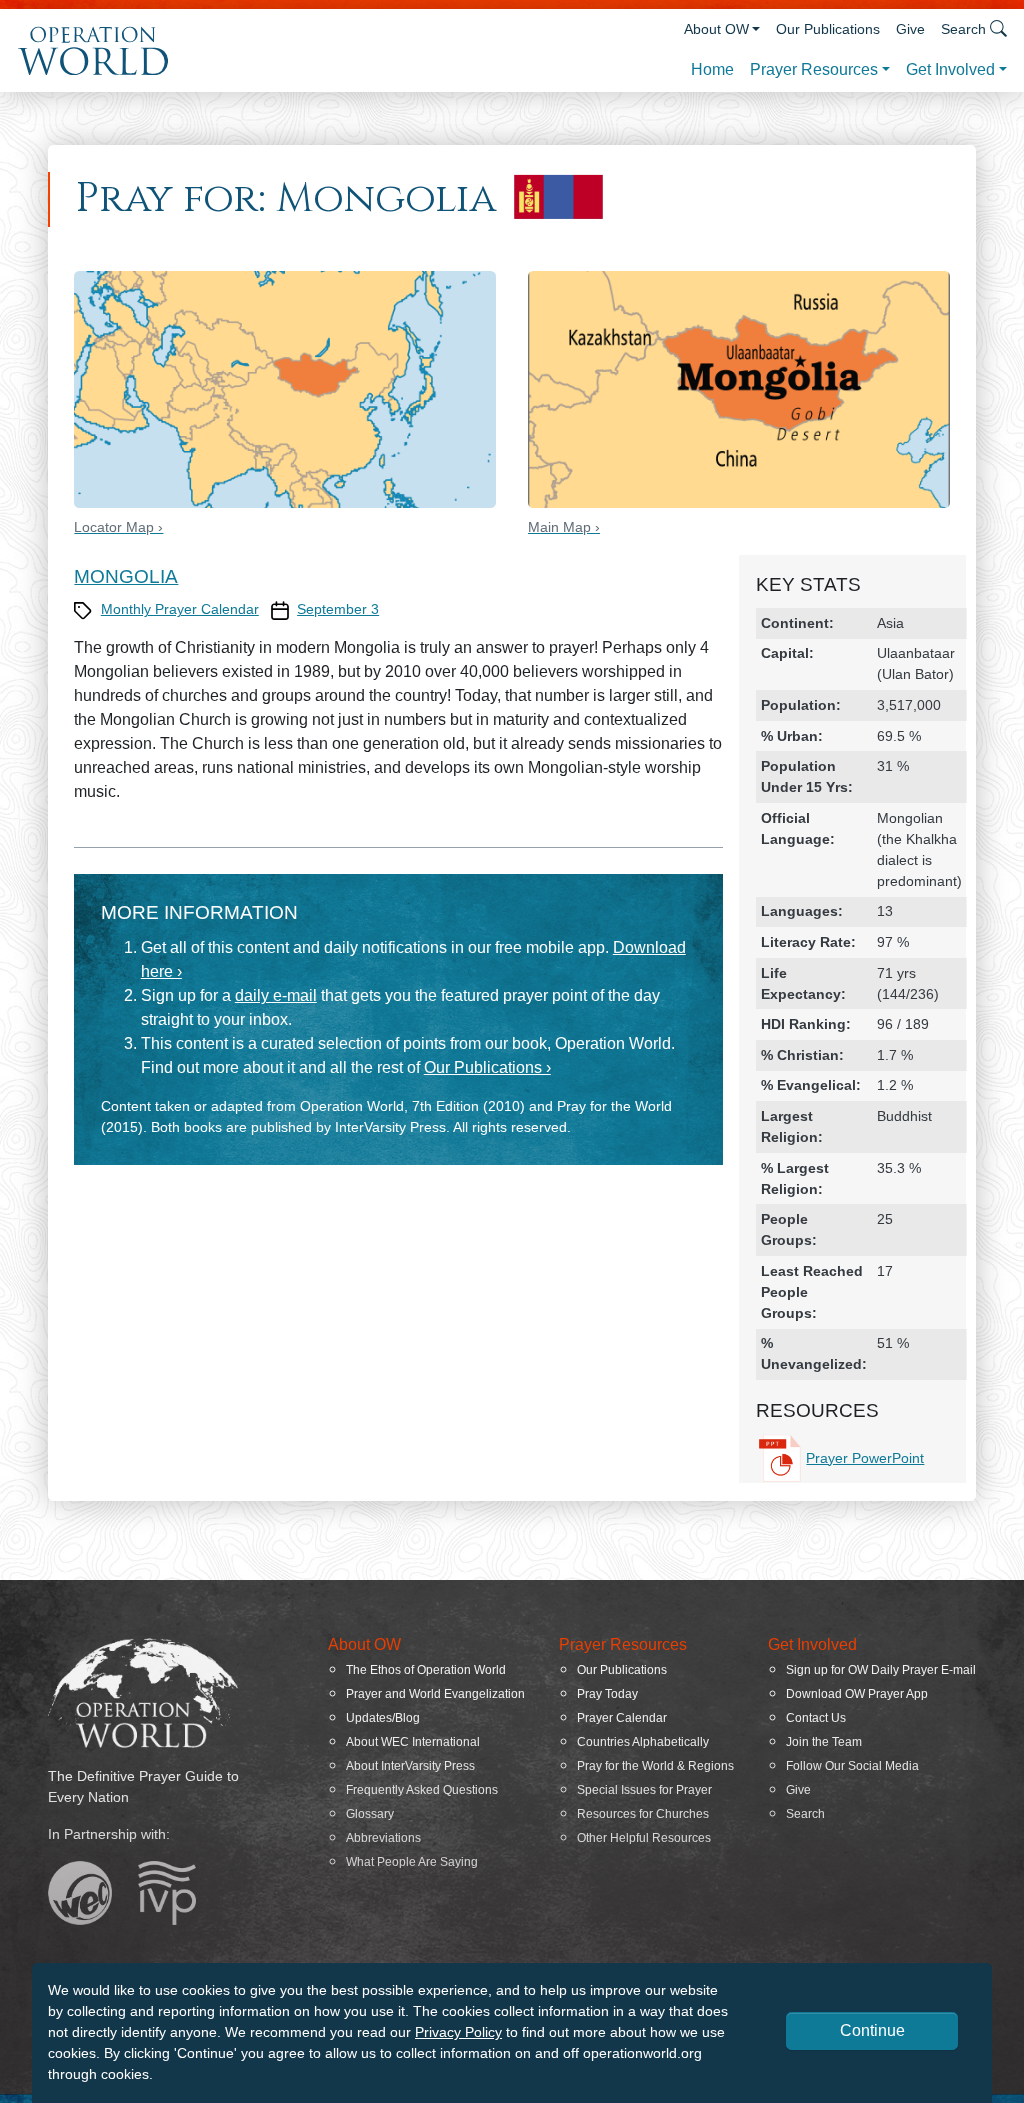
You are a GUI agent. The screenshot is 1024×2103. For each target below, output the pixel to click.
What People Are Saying (412, 1862)
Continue (872, 2030)
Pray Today (607, 1694)
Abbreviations (383, 1838)
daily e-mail (276, 995)
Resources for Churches (643, 1814)
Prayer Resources (814, 69)
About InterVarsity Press (410, 1766)
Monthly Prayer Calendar (180, 609)
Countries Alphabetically (643, 1742)
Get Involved (950, 69)
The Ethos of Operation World (426, 1670)
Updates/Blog (383, 1718)
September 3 (338, 609)
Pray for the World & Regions (655, 1766)
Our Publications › (487, 1067)
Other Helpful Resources (644, 1838)
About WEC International (413, 1742)
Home (712, 69)
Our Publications (828, 29)
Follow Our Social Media (852, 1766)
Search (805, 1814)
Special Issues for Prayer (644, 1790)
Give (910, 29)
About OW (716, 29)
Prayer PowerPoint (865, 1458)
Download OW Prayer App (857, 1694)
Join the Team (824, 1742)
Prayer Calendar (622, 1718)
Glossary (370, 1814)
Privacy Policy (458, 2032)
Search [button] (963, 29)
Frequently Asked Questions (422, 1790)
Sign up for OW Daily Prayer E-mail (881, 1670)
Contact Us (816, 1718)
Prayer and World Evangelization (435, 1694)
